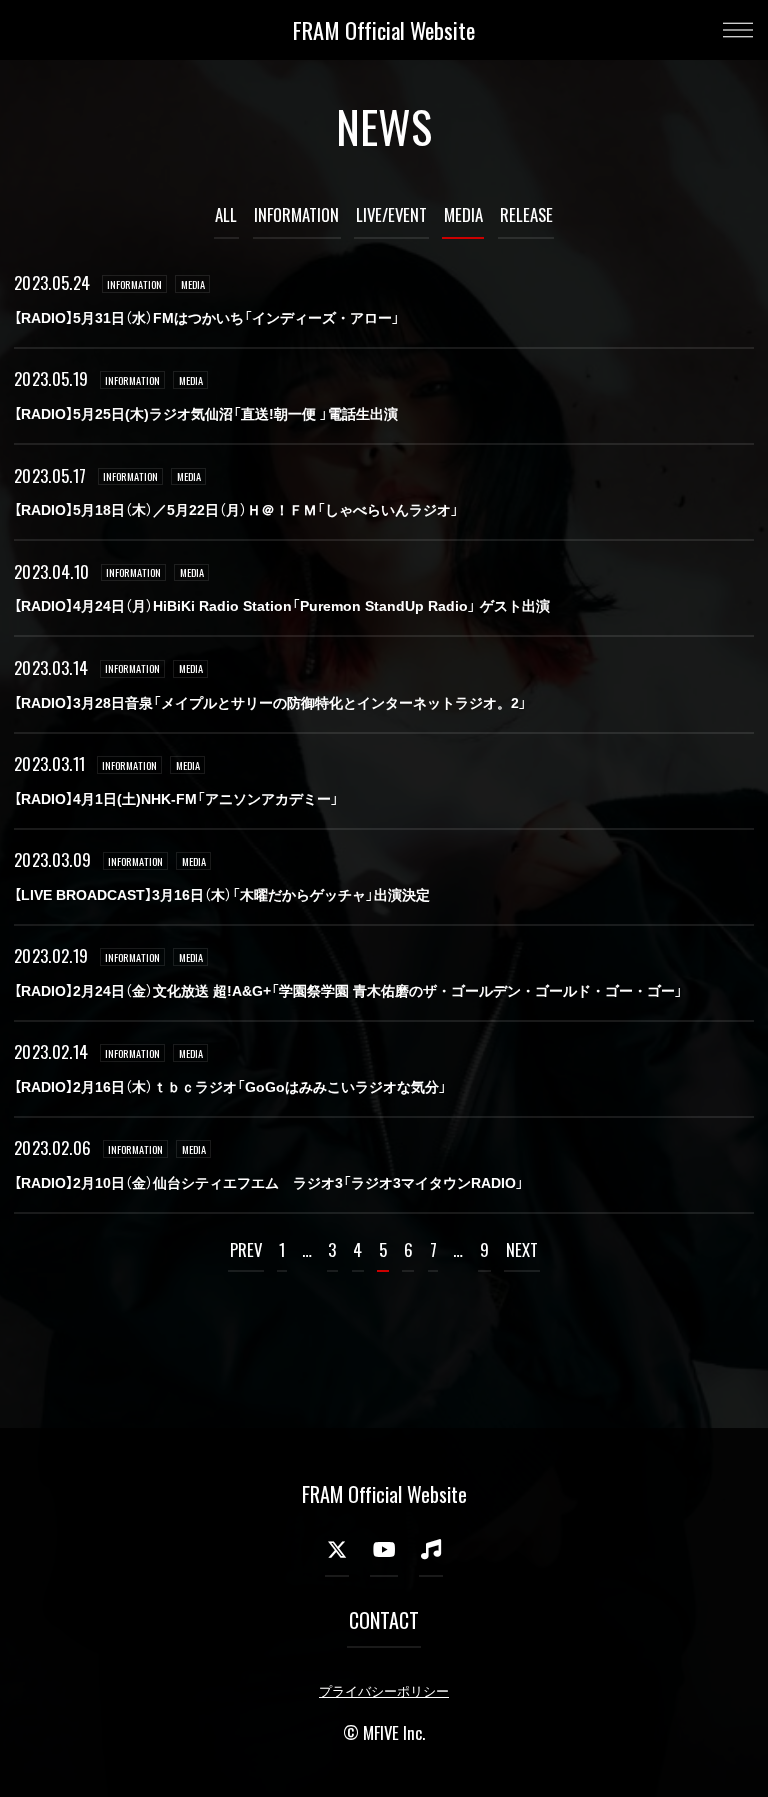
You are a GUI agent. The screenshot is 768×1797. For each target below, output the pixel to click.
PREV (246, 1249)
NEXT (522, 1249)
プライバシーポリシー (384, 1691)
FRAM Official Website (384, 29)
